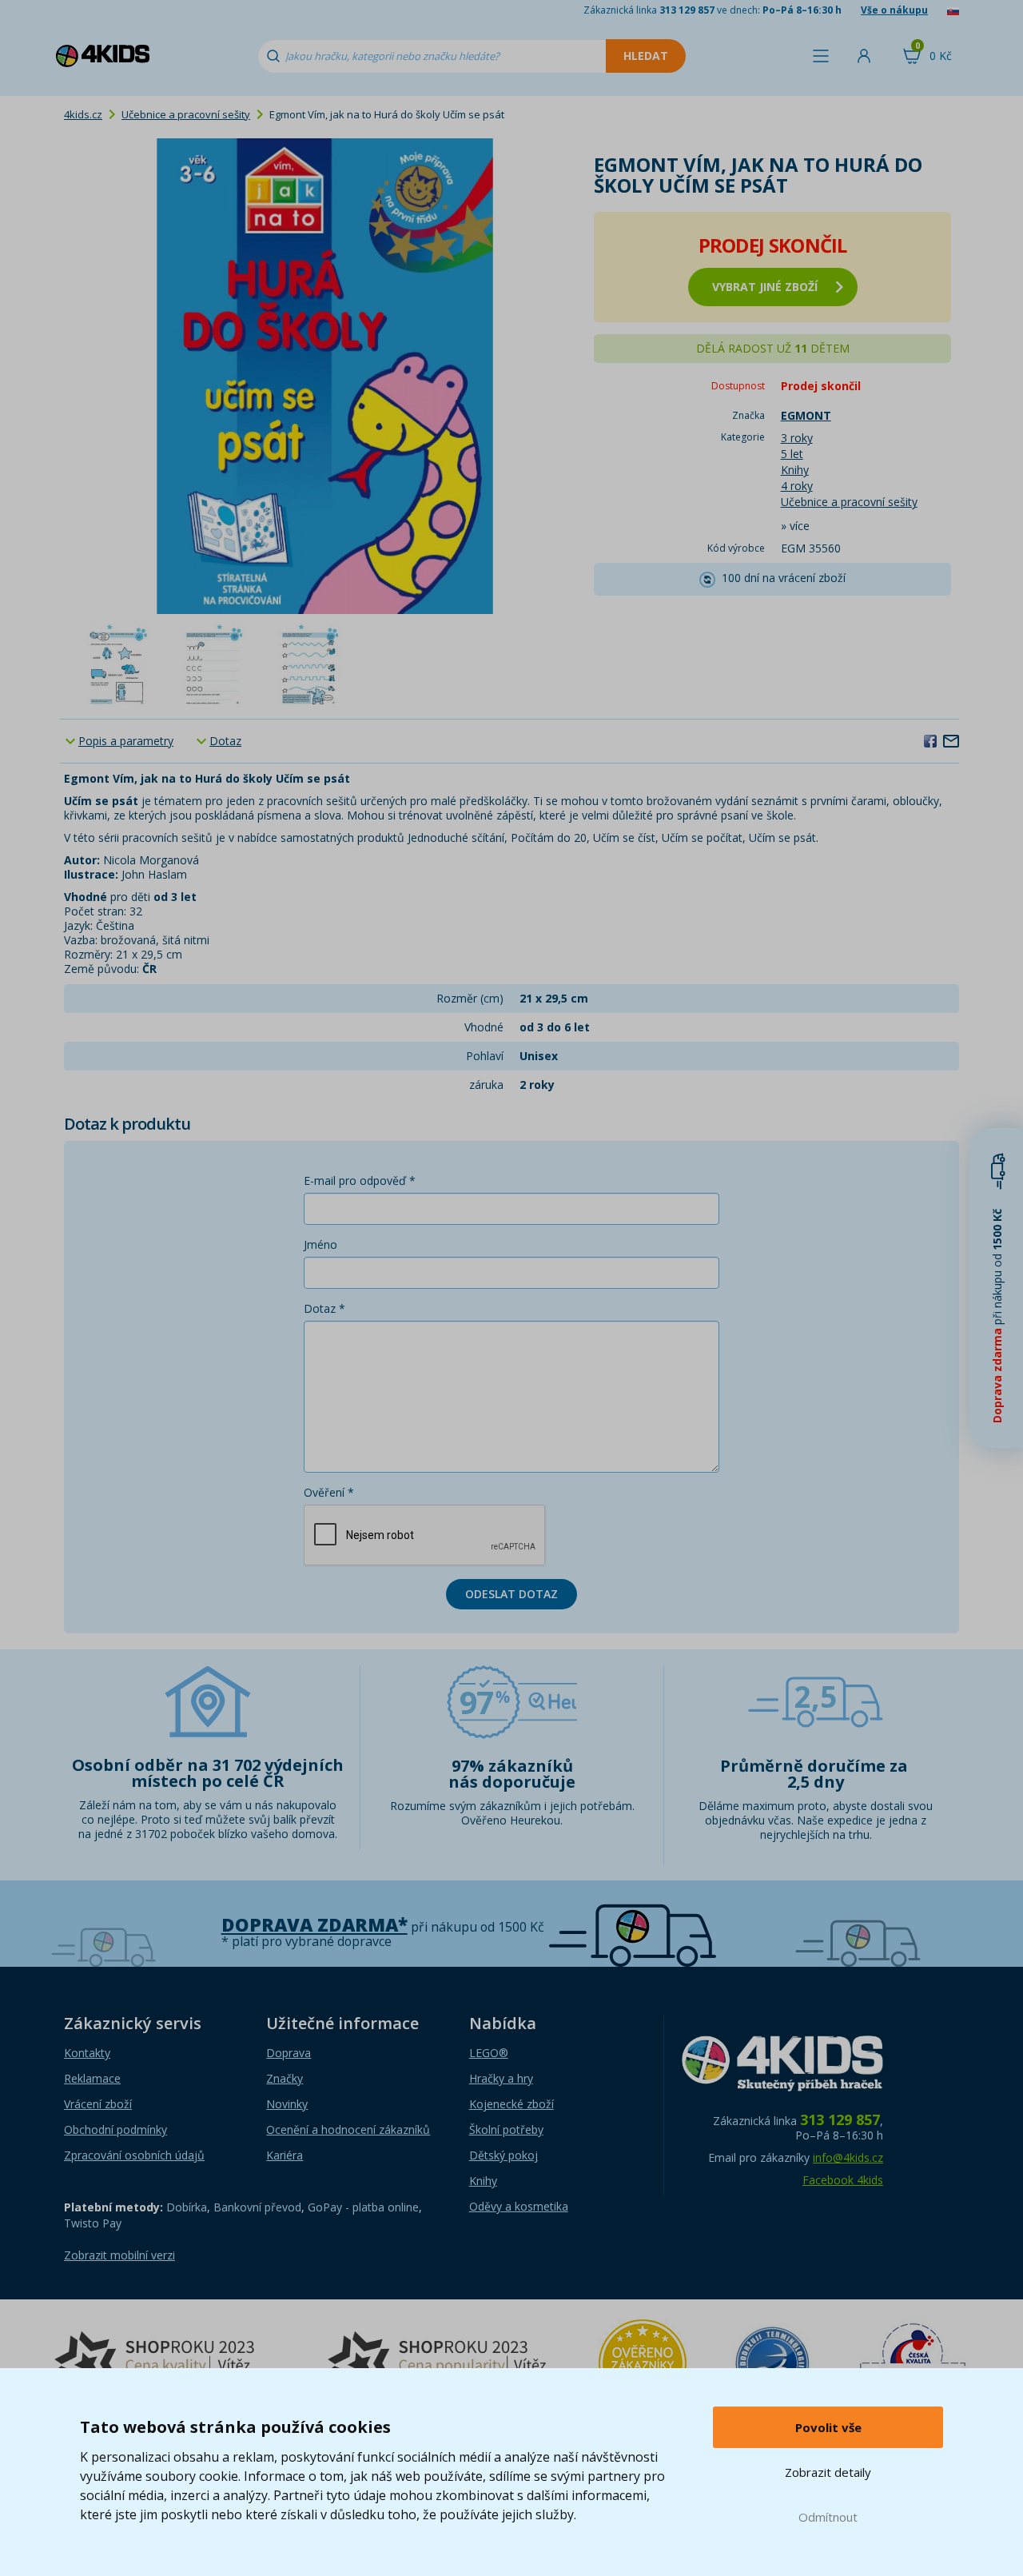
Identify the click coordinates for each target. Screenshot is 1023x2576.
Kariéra (285, 2155)
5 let (792, 454)
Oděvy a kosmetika (519, 2206)
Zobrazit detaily (828, 2472)
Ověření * (329, 1492)
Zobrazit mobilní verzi (119, 2255)
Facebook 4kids (843, 2180)
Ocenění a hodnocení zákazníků (348, 2129)
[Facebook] (930, 740)
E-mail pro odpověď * (360, 1180)
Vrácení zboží (98, 2104)
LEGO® (489, 2053)
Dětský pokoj (504, 2155)
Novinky (287, 2104)
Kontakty (87, 2053)
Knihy (795, 470)
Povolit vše (828, 2427)
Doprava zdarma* (314, 1925)
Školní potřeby (506, 2129)
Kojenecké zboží (511, 2104)
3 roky (797, 438)
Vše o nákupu (894, 10)
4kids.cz (83, 114)
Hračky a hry (501, 2078)
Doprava (289, 2053)
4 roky (797, 486)
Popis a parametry (126, 741)
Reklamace (92, 2078)
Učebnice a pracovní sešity (186, 114)
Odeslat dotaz (511, 1594)
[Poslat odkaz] (951, 740)
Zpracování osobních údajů (134, 2155)
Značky (285, 2078)
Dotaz (225, 741)
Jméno (320, 1244)
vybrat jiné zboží (765, 287)
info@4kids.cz (848, 2157)
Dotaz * (324, 1308)
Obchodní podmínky (115, 2129)
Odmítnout (828, 2517)
